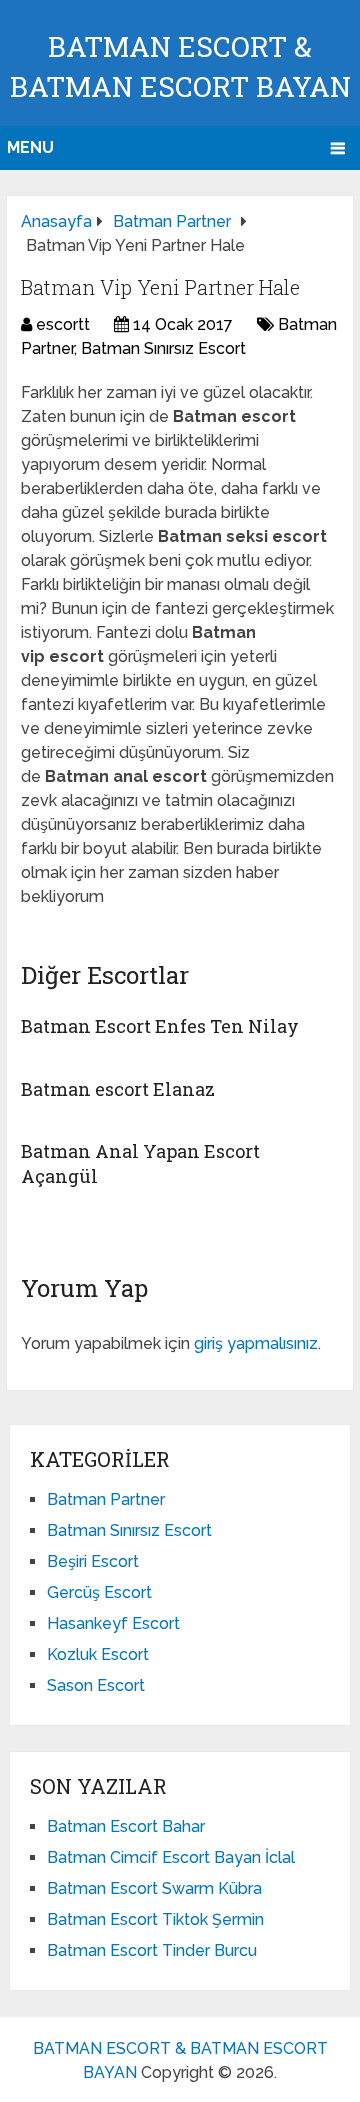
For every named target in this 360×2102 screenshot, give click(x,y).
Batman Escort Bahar (126, 1826)
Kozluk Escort (98, 1654)
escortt (63, 324)
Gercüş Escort (99, 1592)
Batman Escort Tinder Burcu (152, 1950)
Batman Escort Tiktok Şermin (155, 1919)
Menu (30, 147)
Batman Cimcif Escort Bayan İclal (171, 1857)
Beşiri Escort (93, 1561)
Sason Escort (96, 1685)
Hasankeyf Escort (113, 1623)
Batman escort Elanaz (118, 1089)
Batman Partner (106, 1499)
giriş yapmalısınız (256, 1343)
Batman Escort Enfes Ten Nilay (160, 1026)
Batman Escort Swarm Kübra (154, 1888)
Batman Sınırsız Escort (163, 348)
